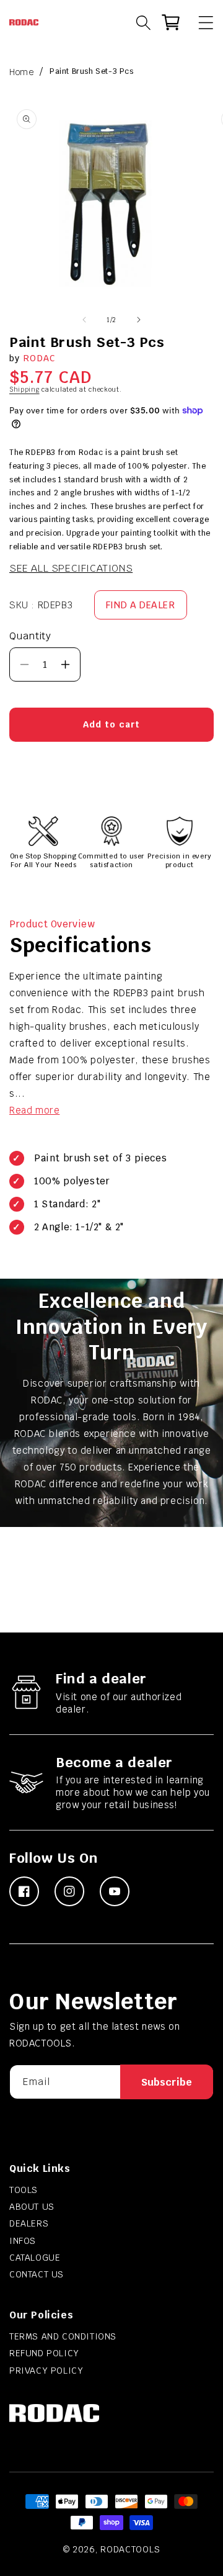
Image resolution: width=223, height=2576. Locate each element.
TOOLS (24, 2190)
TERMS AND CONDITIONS (63, 2336)
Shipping (24, 390)
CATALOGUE (35, 2258)
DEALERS (29, 2223)
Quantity (30, 636)
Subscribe (167, 2082)
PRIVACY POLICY (46, 2371)
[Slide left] (84, 320)
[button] (200, 22)
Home (21, 72)
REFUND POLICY (44, 2353)
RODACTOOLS (130, 2549)
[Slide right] (139, 320)
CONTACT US (37, 2274)
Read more (34, 1110)
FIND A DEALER (141, 605)
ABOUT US (32, 2207)
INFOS (23, 2241)
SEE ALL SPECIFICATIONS (71, 568)
